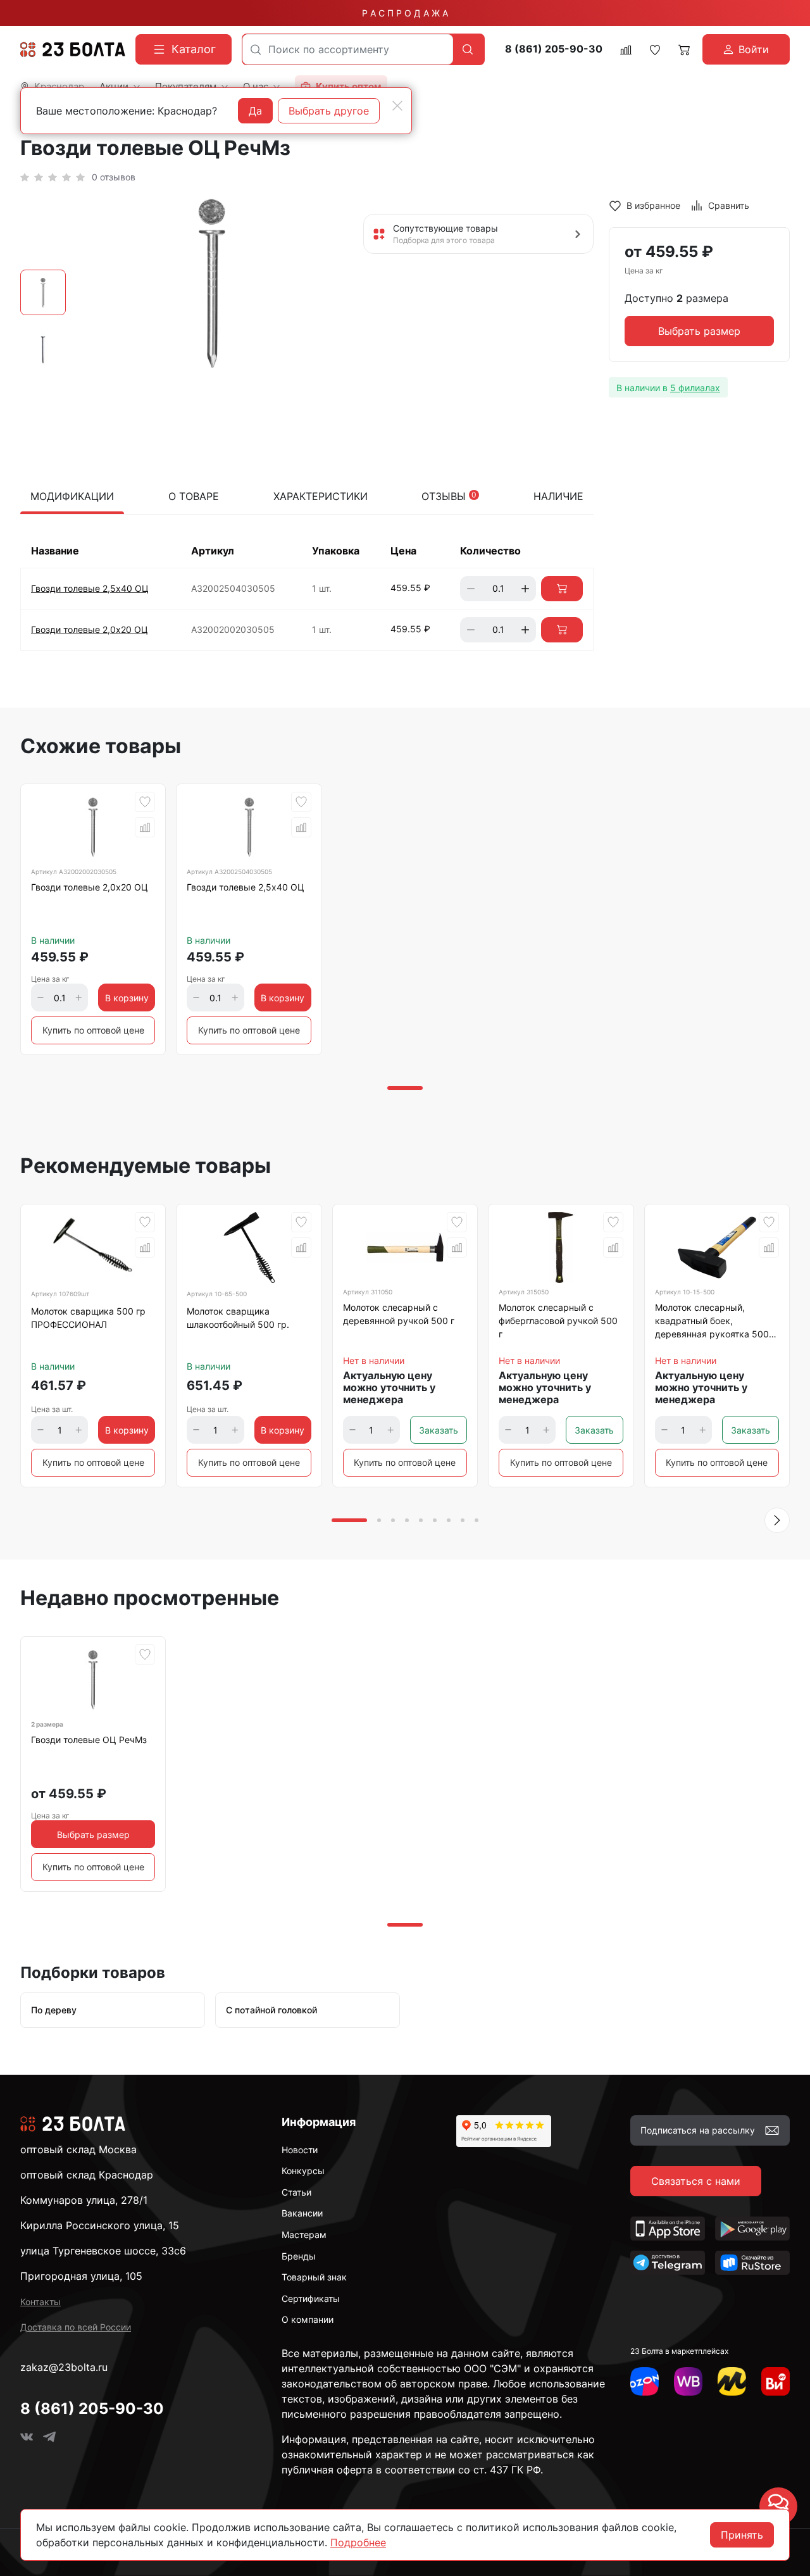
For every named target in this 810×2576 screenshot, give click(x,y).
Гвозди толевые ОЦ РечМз (89, 1740)
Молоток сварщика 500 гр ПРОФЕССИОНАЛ (88, 1318)
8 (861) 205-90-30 (554, 49)
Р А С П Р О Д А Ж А (405, 13)
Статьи (296, 2192)
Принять (742, 2535)
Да (255, 111)
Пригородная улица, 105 (81, 2276)
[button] (777, 1520)
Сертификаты (311, 2298)
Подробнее (358, 2542)
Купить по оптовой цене (93, 1030)
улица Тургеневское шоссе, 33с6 (103, 2251)
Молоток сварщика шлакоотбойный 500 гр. (238, 1318)
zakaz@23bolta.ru (64, 2367)
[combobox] (348, 49)
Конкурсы (303, 2171)
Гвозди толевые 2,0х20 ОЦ (90, 629)
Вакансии (302, 2213)
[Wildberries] (688, 2381)
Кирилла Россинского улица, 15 (100, 2225)
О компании (308, 2319)
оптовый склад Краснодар (87, 2175)
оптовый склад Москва (78, 2149)
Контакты (40, 2302)
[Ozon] (645, 2381)
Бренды (299, 2256)
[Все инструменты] (776, 2381)
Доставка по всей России (76, 2327)
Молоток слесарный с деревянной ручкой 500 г (399, 1314)
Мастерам (304, 2235)
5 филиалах (695, 388)
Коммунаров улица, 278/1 (84, 2200)
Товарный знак (314, 2277)
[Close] (397, 106)
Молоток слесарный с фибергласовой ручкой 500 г (558, 1321)
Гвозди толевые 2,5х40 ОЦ (90, 588)
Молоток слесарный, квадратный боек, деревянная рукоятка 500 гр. (712, 1323)
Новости (300, 2150)
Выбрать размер (699, 332)
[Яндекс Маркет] (732, 2381)
